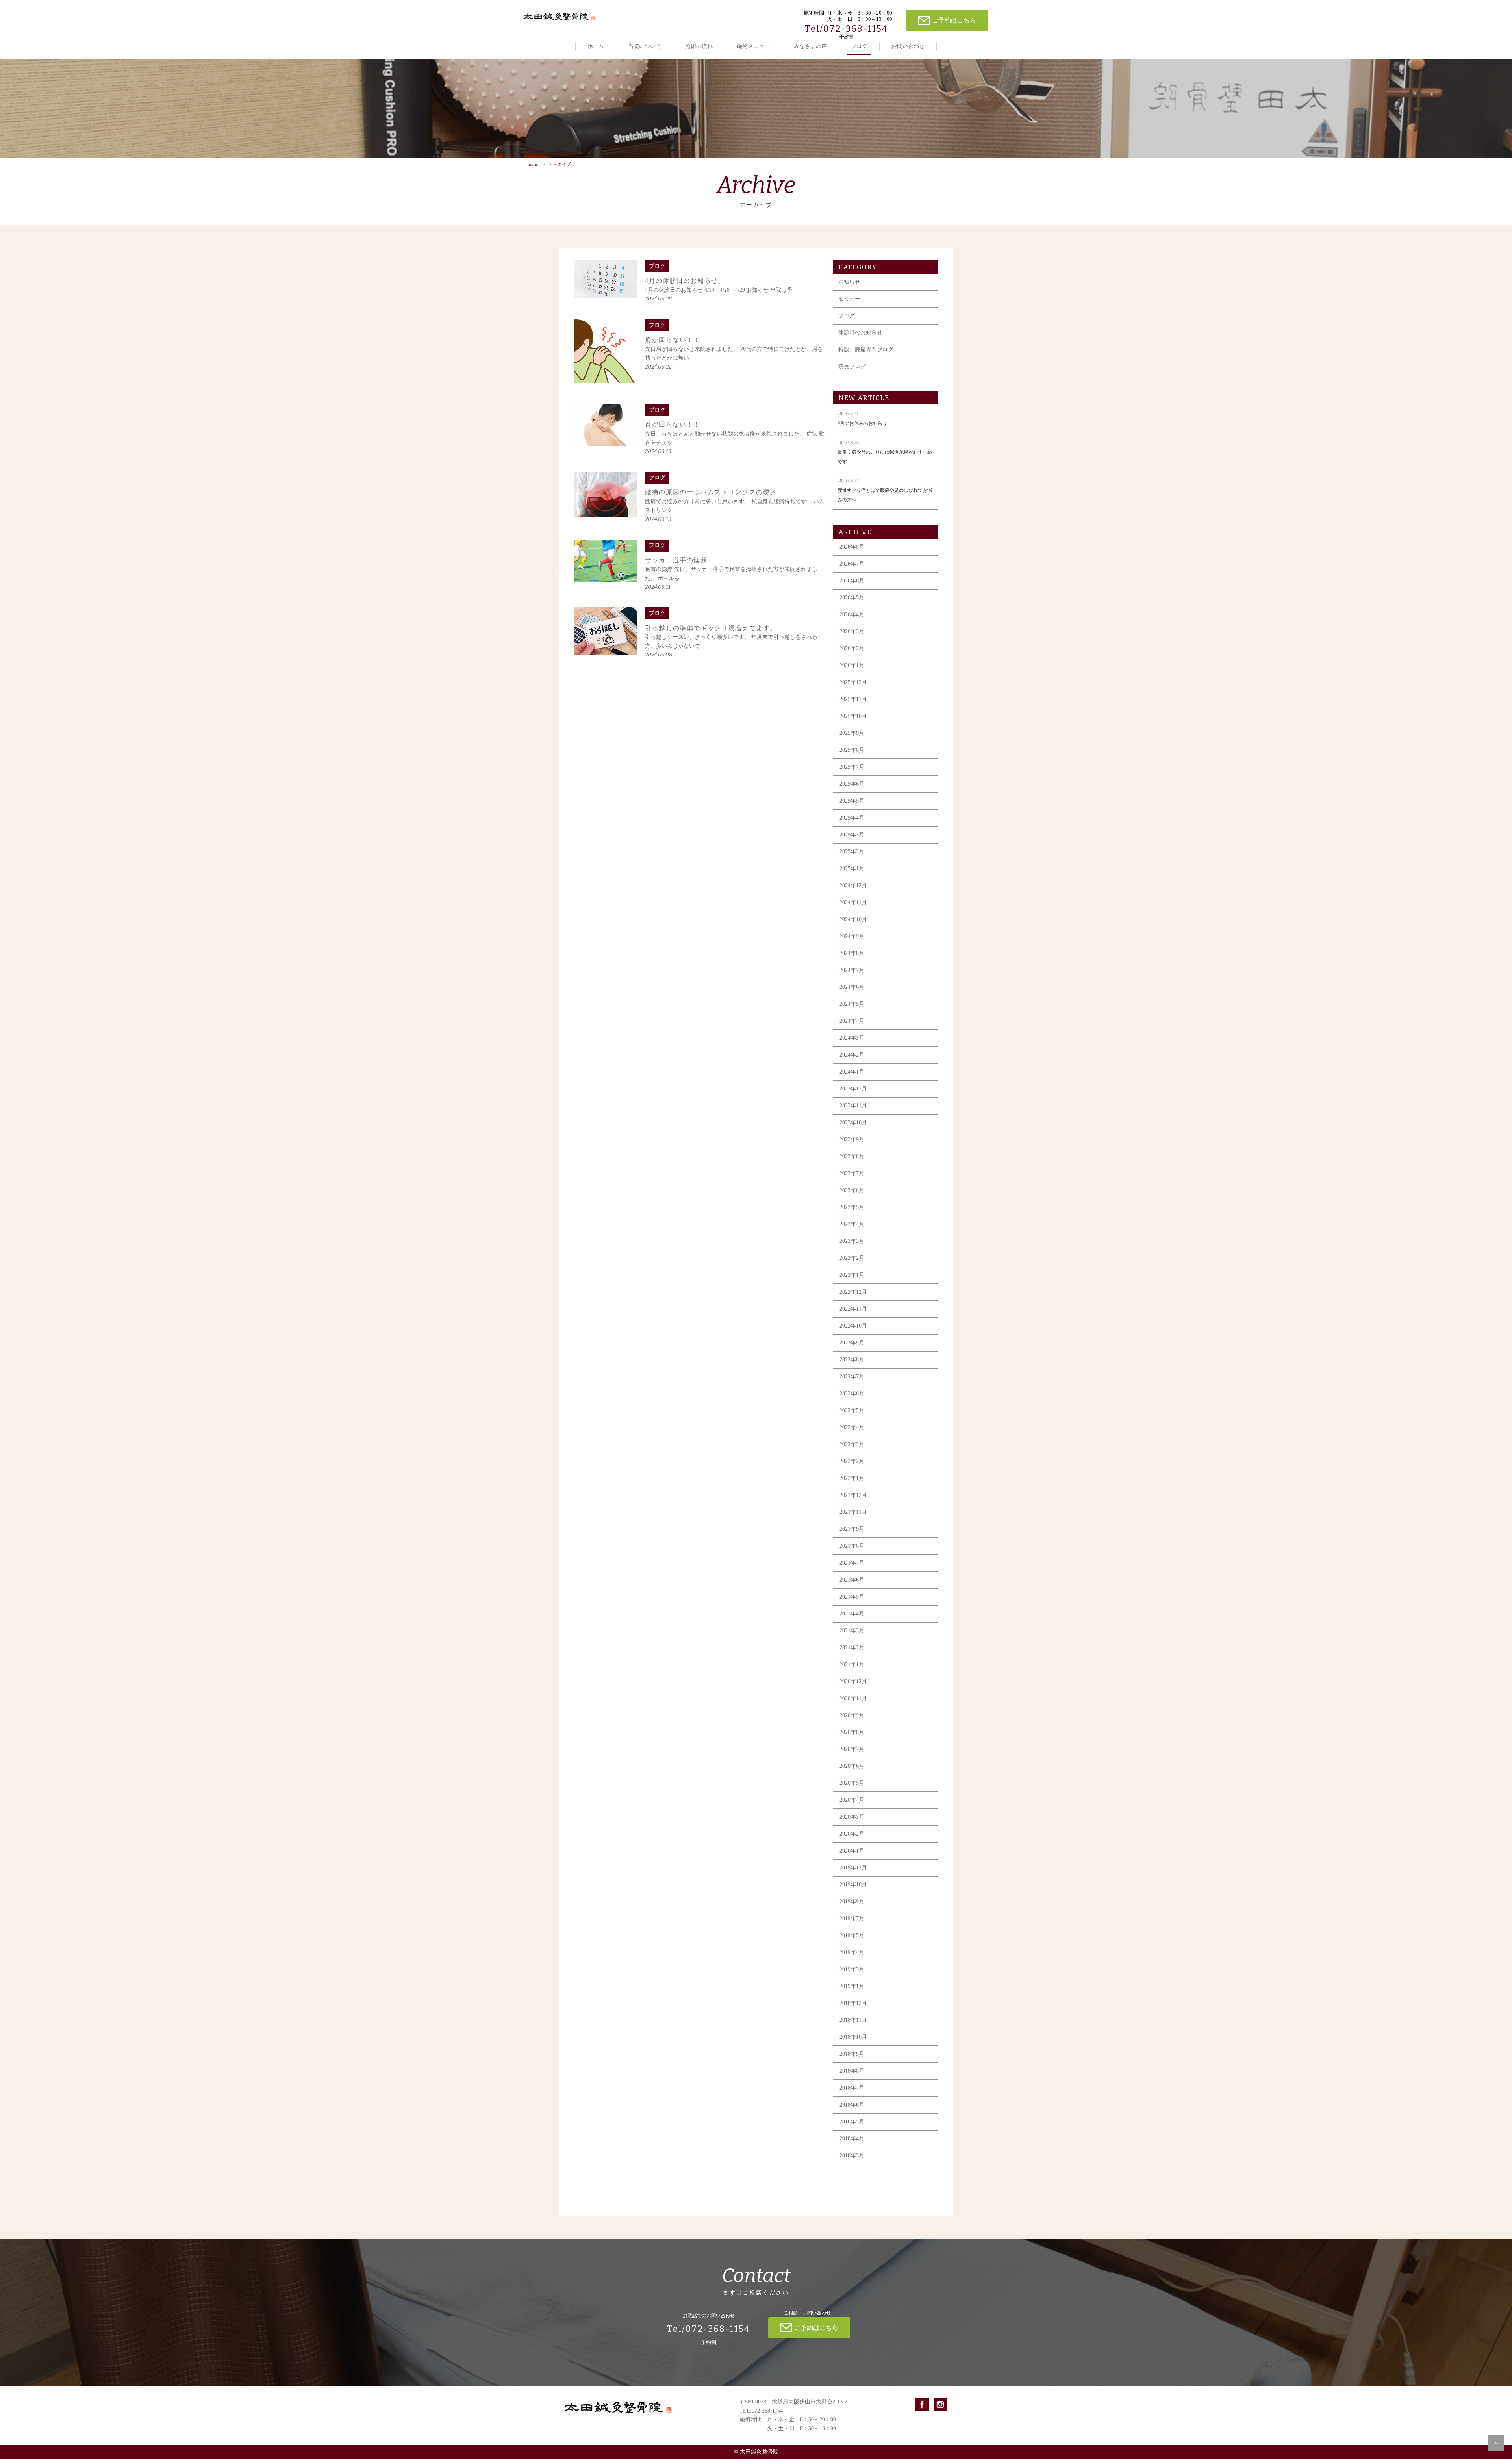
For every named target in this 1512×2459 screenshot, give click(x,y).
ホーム (596, 46)
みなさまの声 (810, 46)
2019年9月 (852, 1902)
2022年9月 (852, 1343)
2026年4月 (852, 615)
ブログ (859, 46)
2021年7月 (852, 1563)
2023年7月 (852, 1173)
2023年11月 (853, 1106)
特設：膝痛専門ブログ (866, 350)
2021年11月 (853, 1512)
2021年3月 (852, 1631)
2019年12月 (853, 1868)
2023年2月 (852, 1258)
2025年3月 (852, 835)
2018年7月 (852, 2088)
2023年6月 (852, 1190)
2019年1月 (852, 1986)
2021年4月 (852, 1614)
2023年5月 (852, 1207)
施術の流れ (699, 46)
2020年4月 (852, 1800)
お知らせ (849, 282)
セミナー (849, 299)
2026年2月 (852, 648)
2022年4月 (852, 1427)
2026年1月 (852, 665)
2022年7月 (852, 1377)
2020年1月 (852, 1851)
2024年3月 (852, 1038)
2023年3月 (852, 1241)
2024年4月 (852, 1021)
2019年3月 (852, 1969)
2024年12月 (853, 885)
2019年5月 (852, 1935)
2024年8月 (852, 953)
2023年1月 (852, 1275)
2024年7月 (852, 970)
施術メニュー (753, 46)
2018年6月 (852, 2105)
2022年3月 (852, 1444)
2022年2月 (852, 1461)
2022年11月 (853, 1309)
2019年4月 (852, 1952)
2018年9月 (852, 2054)
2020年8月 (852, 1732)
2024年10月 (853, 919)
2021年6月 (852, 1580)
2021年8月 (852, 1546)
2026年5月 (852, 598)
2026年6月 (852, 581)
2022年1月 (852, 1478)
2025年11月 (853, 699)
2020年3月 (852, 1817)
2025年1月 (852, 869)
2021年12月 (853, 1495)
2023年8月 (852, 1156)
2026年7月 (852, 564)
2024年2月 (852, 1055)
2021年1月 (852, 1664)
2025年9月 (852, 733)
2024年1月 (852, 1072)
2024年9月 (852, 936)
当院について (645, 46)
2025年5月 (852, 801)
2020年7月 (852, 1749)
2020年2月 (852, 1834)
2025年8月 (852, 750)
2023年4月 (852, 1224)
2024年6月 (852, 987)
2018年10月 (853, 2037)
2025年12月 (853, 682)
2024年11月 (853, 902)
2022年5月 (852, 1410)
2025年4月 (852, 818)
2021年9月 (852, 1529)
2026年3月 (852, 631)
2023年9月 (852, 1140)
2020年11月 (853, 1698)
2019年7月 (852, 1918)
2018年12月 (853, 2003)
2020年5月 (852, 1783)
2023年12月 (853, 1089)
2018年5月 (852, 2122)
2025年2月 (852, 852)
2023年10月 (853, 1123)
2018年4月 (852, 2139)
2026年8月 (852, 547)
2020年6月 (852, 1766)
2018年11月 (853, 2020)
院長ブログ (852, 366)
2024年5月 (852, 1004)
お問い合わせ (908, 46)
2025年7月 (852, 767)
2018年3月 (852, 2156)
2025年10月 (853, 716)
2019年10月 (853, 1885)
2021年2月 (852, 1648)
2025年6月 (852, 784)
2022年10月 (853, 1326)
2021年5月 (852, 1597)
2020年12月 (853, 1681)
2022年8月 (852, 1360)
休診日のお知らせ (860, 333)
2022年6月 (852, 1394)
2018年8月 (852, 2071)
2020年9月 (852, 1715)
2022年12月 (853, 1292)
